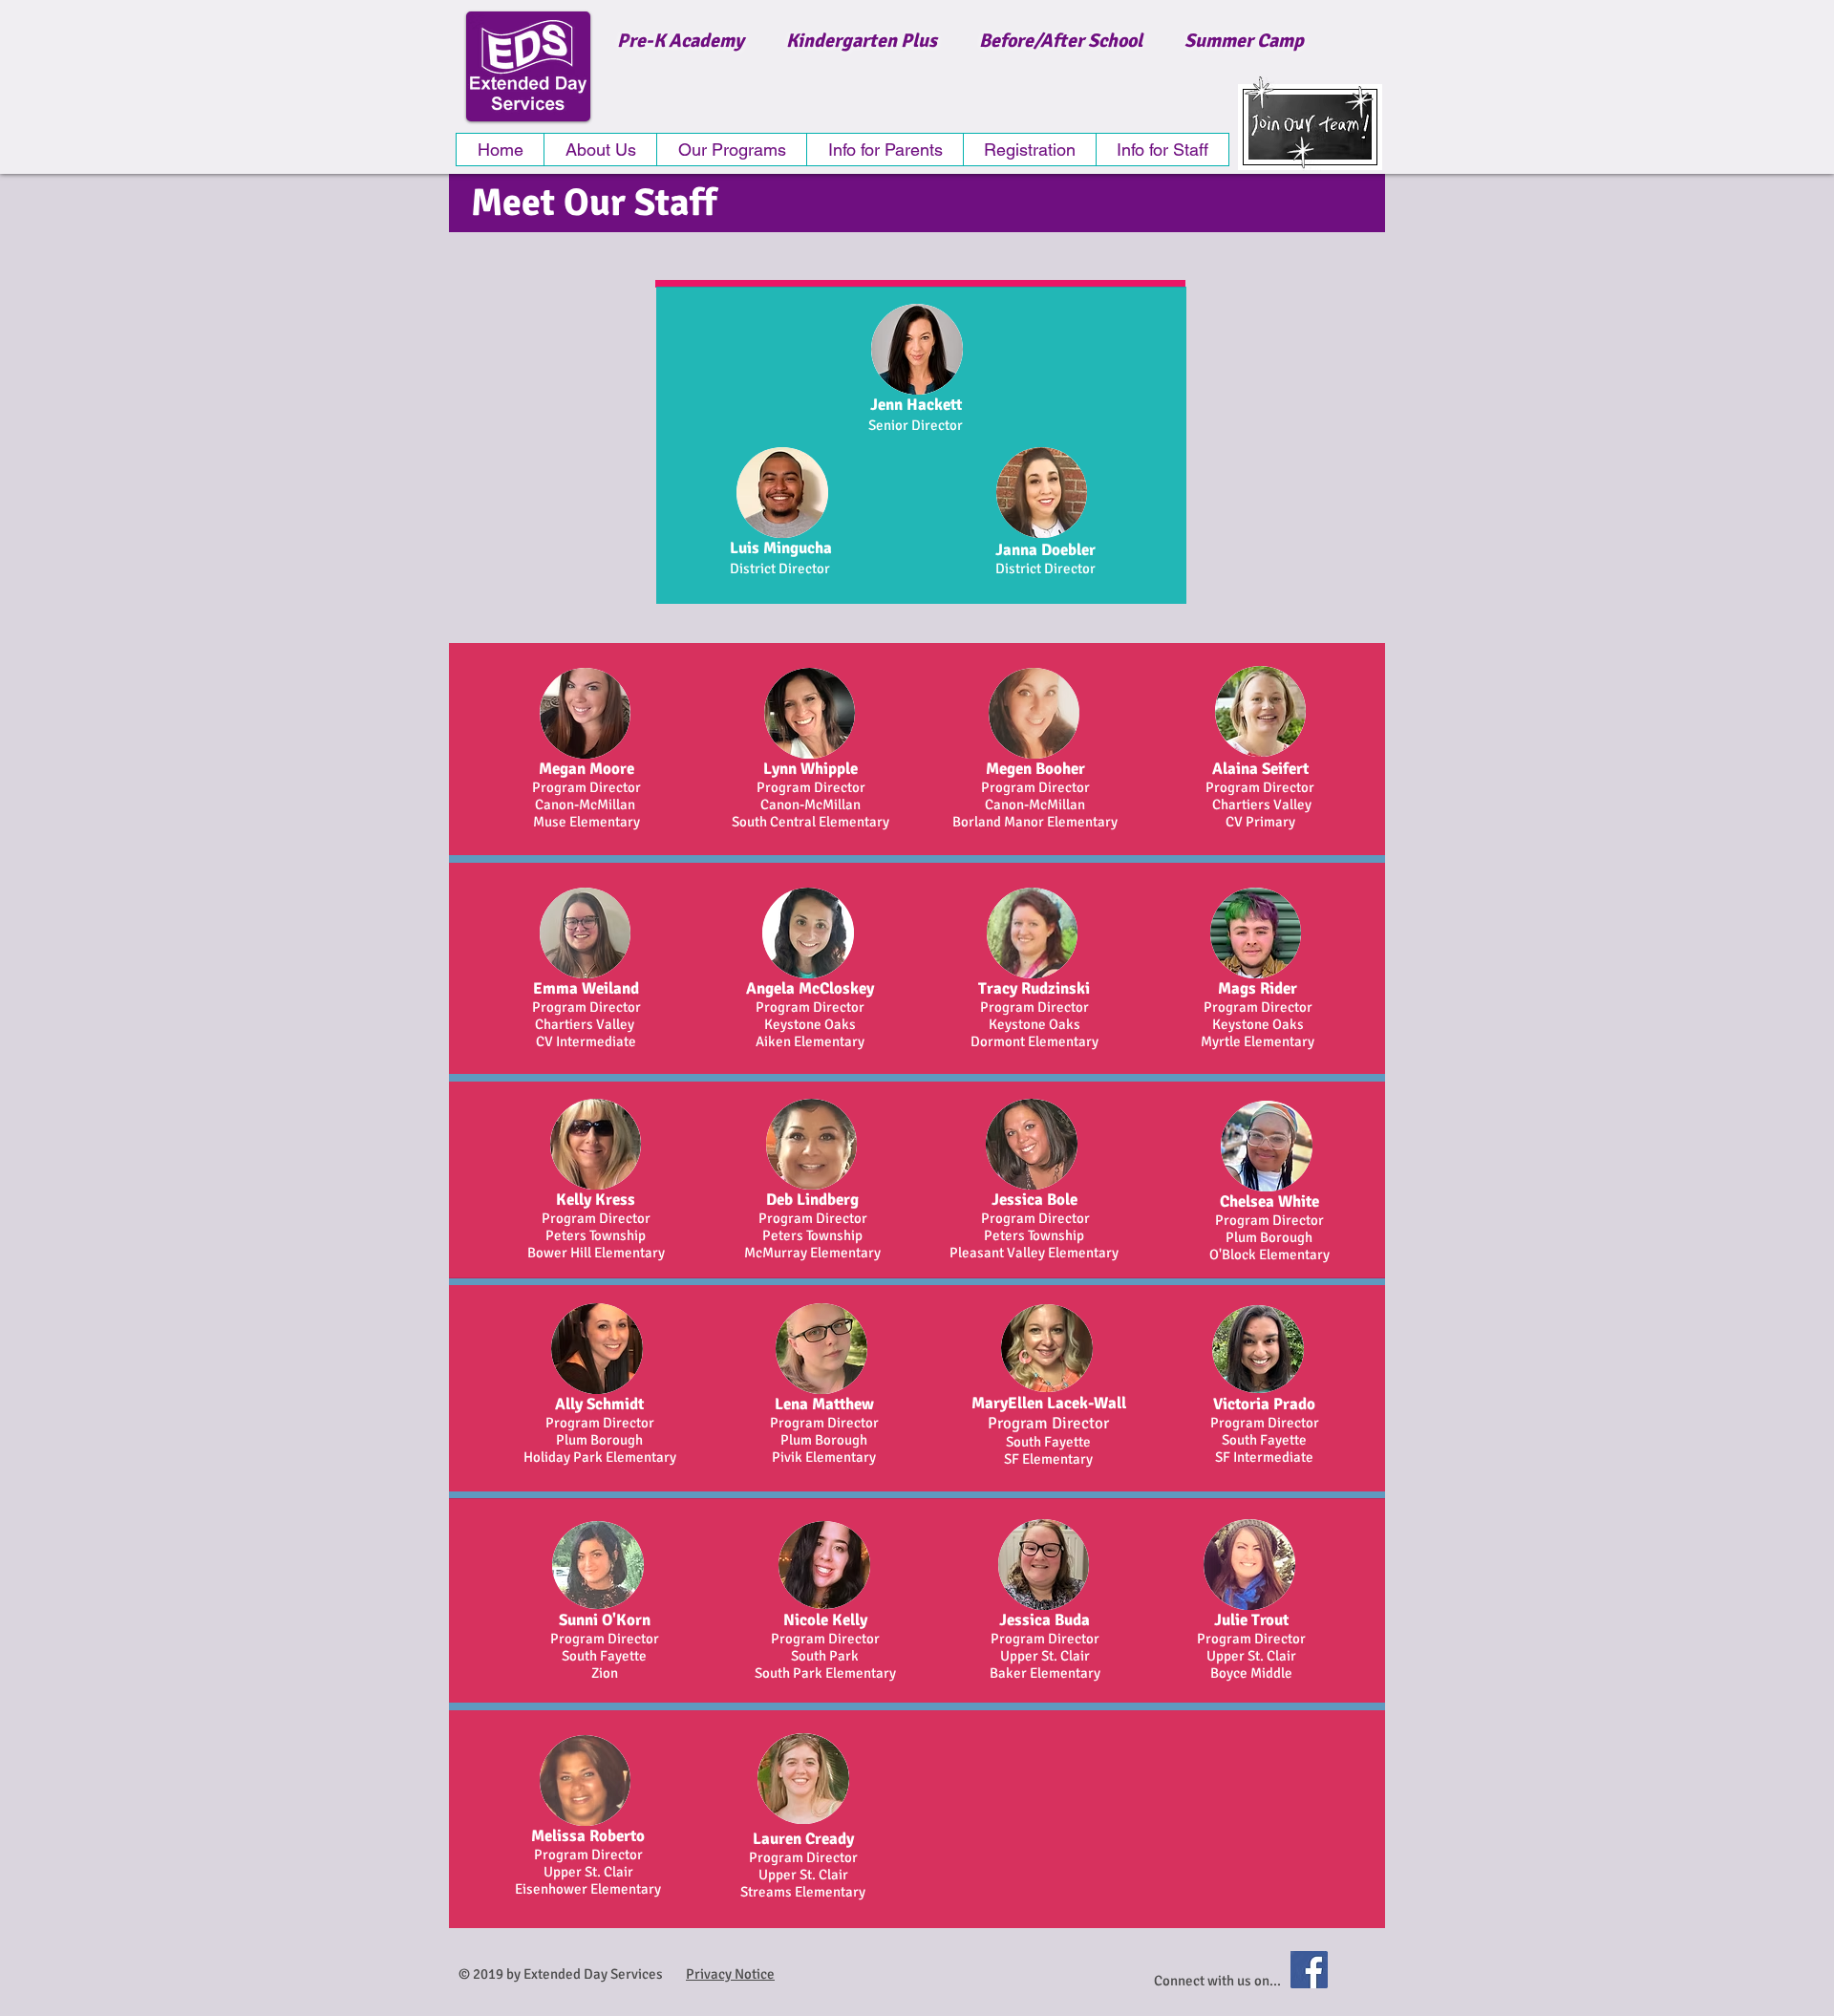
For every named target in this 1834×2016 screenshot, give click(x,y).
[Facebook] (1309, 1970)
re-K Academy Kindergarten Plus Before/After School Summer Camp (966, 41)
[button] (731, 150)
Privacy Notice (730, 1974)
